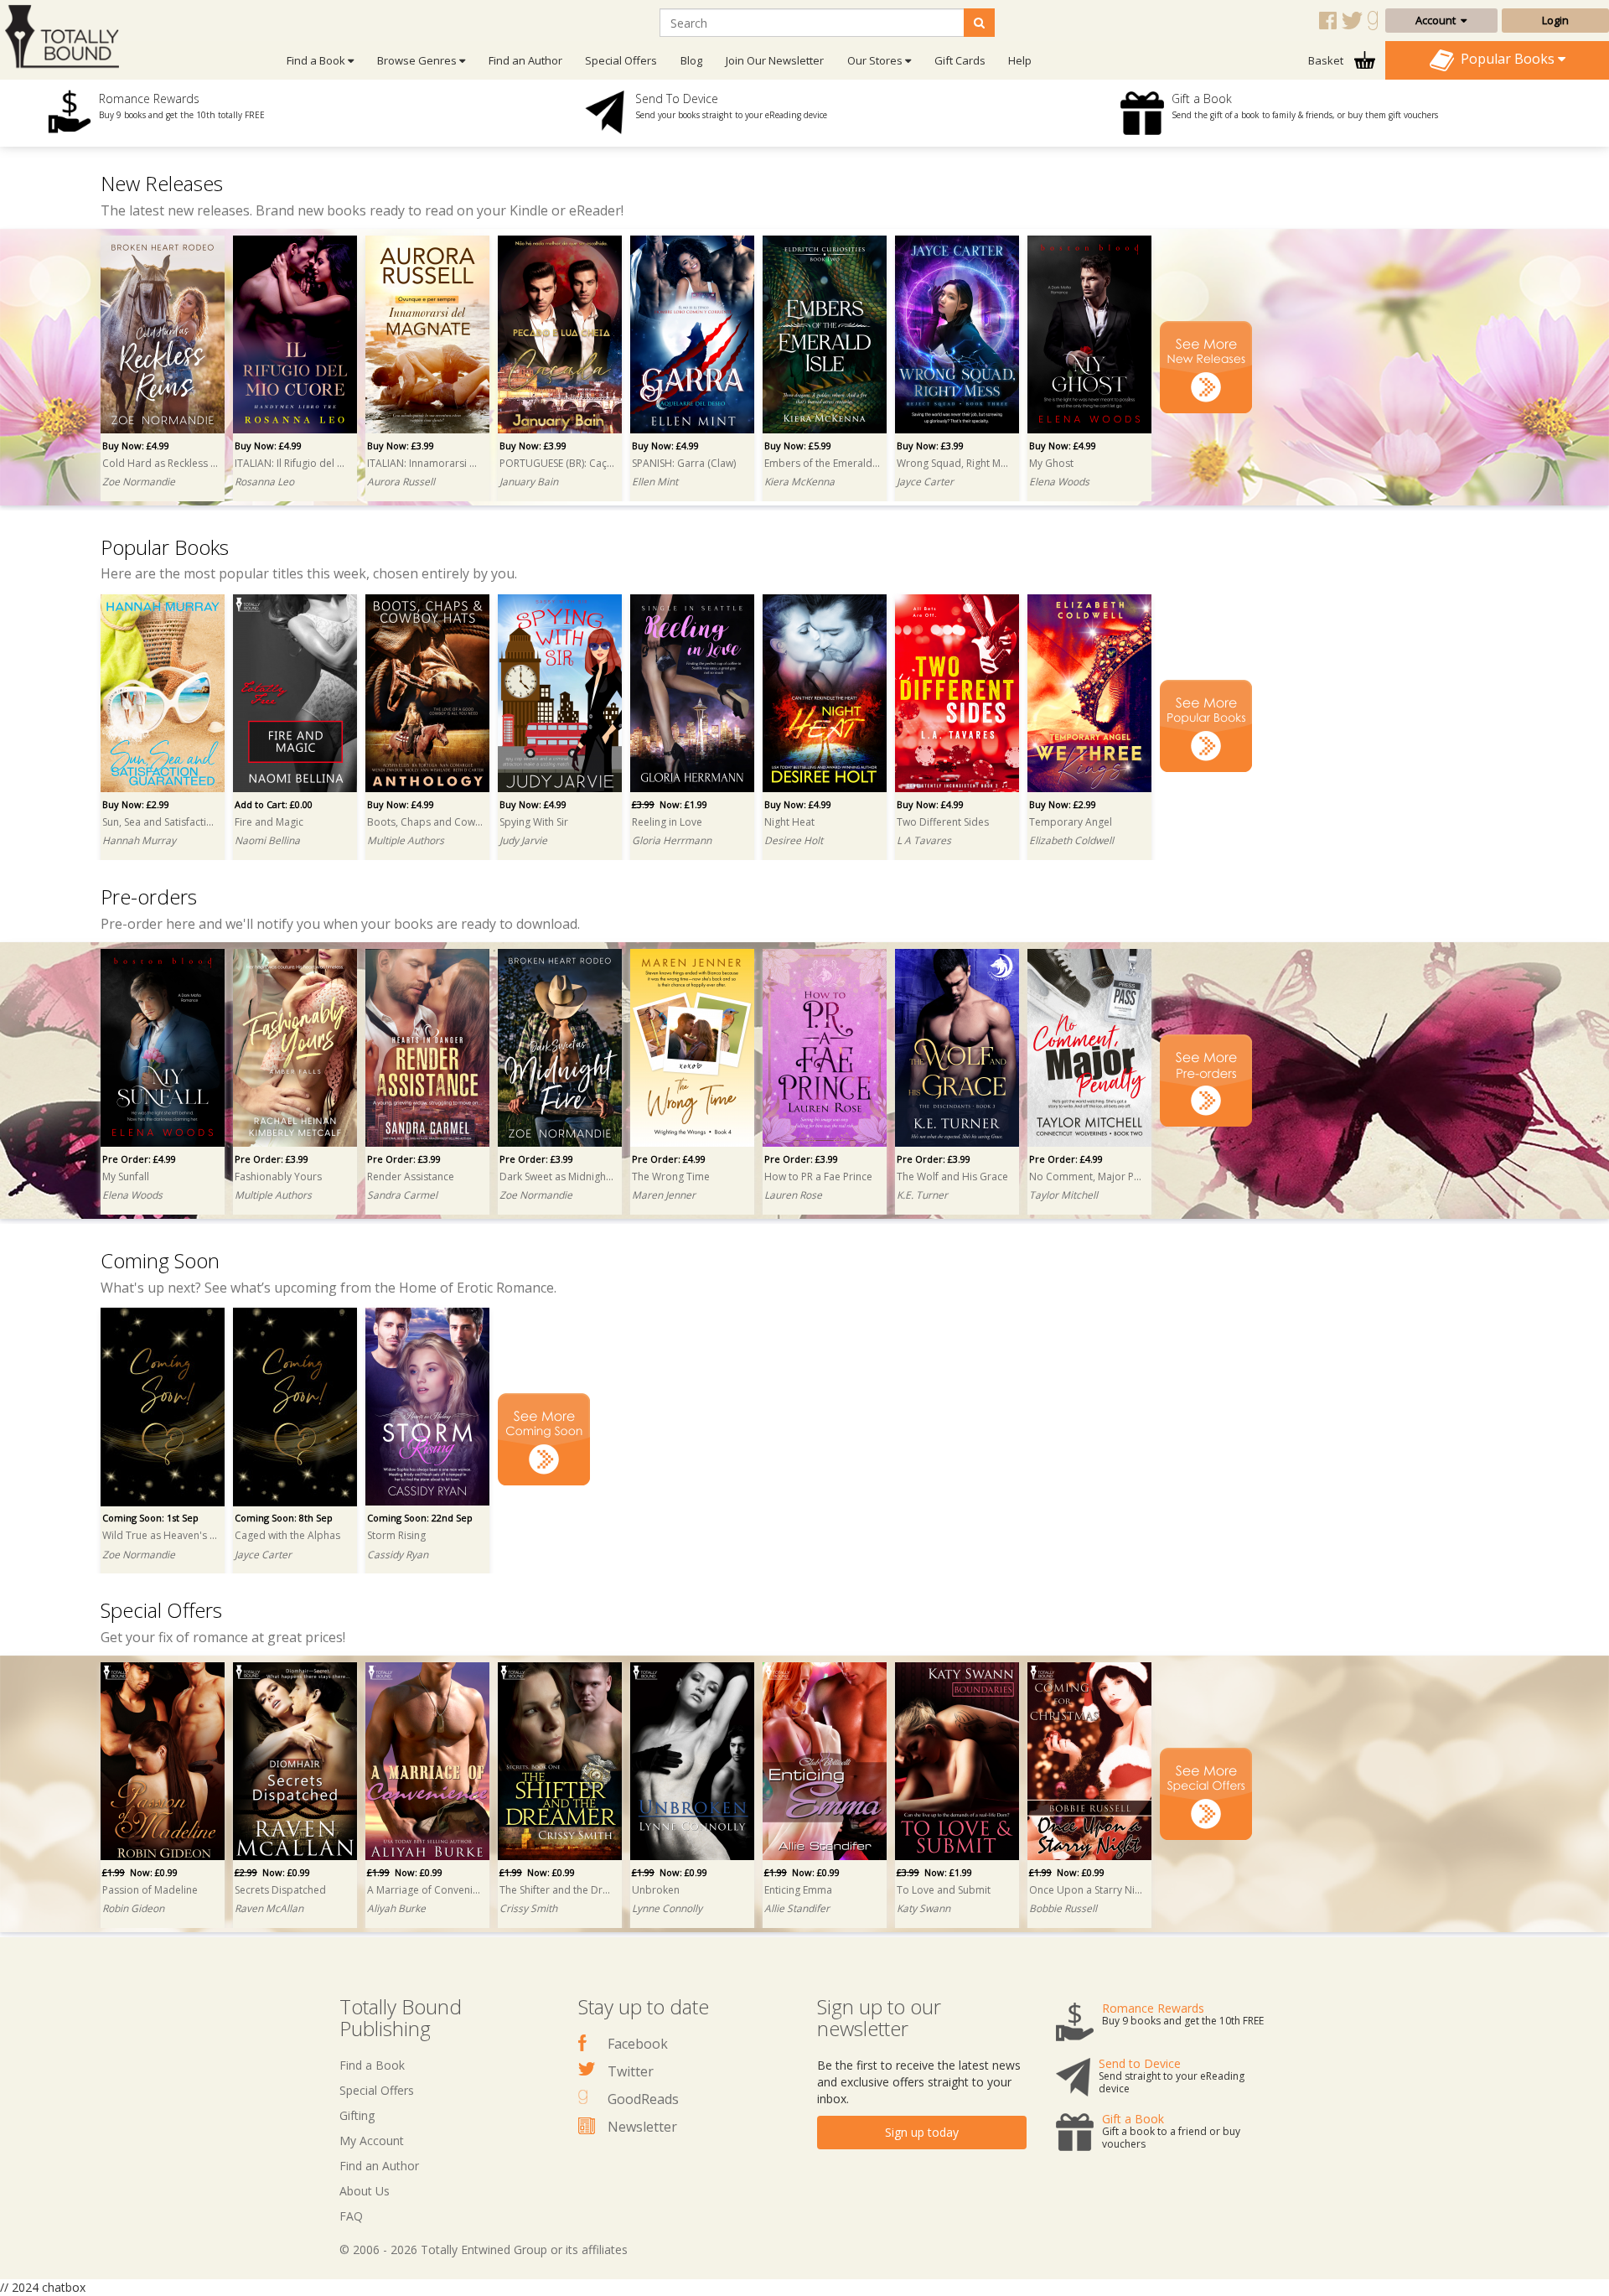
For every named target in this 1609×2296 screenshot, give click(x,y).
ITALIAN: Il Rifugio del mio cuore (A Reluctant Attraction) (292, 463)
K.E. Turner (922, 1195)
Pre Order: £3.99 (272, 1159)
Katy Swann (923, 1908)
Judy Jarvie (523, 840)
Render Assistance (411, 1177)
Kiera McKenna (799, 482)
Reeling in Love (667, 822)
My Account (372, 2141)
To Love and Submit (944, 1890)
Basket (1327, 60)
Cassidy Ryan (398, 1555)
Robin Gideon (133, 1908)
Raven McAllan (269, 1908)
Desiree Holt (794, 840)
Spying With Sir (534, 822)
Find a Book (372, 2065)
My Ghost (1051, 463)
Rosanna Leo (264, 482)
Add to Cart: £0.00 (274, 804)
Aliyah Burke (396, 1908)
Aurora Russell (401, 482)
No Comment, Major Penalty (1087, 1177)
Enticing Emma (798, 1890)
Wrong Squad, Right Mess (955, 463)
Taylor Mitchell (1063, 1195)
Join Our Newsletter (775, 60)
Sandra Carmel (402, 1195)
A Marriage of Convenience (425, 1890)
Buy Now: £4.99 (136, 446)
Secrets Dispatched (280, 1890)
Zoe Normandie (139, 482)
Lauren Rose (793, 1195)
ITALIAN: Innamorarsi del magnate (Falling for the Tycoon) (425, 463)
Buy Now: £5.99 (798, 446)
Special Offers (621, 60)
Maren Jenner (664, 1195)
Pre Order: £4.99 (139, 1159)
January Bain (529, 482)
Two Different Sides (943, 822)
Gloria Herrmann (672, 840)
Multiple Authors (406, 840)
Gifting (357, 2115)
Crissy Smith (528, 1908)
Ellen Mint (655, 482)
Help (1020, 60)
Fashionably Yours (278, 1177)
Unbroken (656, 1890)
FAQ (351, 2216)
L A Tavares (924, 840)
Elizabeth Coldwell (1071, 840)
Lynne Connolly (667, 1908)
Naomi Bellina (267, 840)
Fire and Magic (269, 822)
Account (1438, 20)
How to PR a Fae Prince (818, 1177)
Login (1555, 20)
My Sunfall (126, 1177)
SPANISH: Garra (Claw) (684, 463)
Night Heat (789, 822)
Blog (691, 60)
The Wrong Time (671, 1177)
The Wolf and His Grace (952, 1177)
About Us (365, 2191)
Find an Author (525, 60)
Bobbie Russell (1063, 1908)
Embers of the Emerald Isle (822, 463)
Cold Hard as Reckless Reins (160, 463)
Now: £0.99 (140, 1872)
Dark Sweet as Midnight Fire (557, 1177)
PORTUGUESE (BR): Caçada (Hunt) (557, 463)
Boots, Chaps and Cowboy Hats (425, 822)
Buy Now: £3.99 (401, 446)
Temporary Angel (1071, 822)
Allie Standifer (797, 1908)
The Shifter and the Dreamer (557, 1890)
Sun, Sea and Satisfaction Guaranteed (160, 822)
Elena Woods (1059, 482)
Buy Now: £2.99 (136, 804)
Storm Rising (396, 1535)
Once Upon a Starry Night (1087, 1890)
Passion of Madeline (150, 1890)
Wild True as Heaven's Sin (160, 1535)
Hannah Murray (139, 840)
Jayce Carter (925, 482)
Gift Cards (960, 60)
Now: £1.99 (670, 804)
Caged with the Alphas (287, 1535)
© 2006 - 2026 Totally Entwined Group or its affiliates (484, 2249)
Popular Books (1506, 59)
